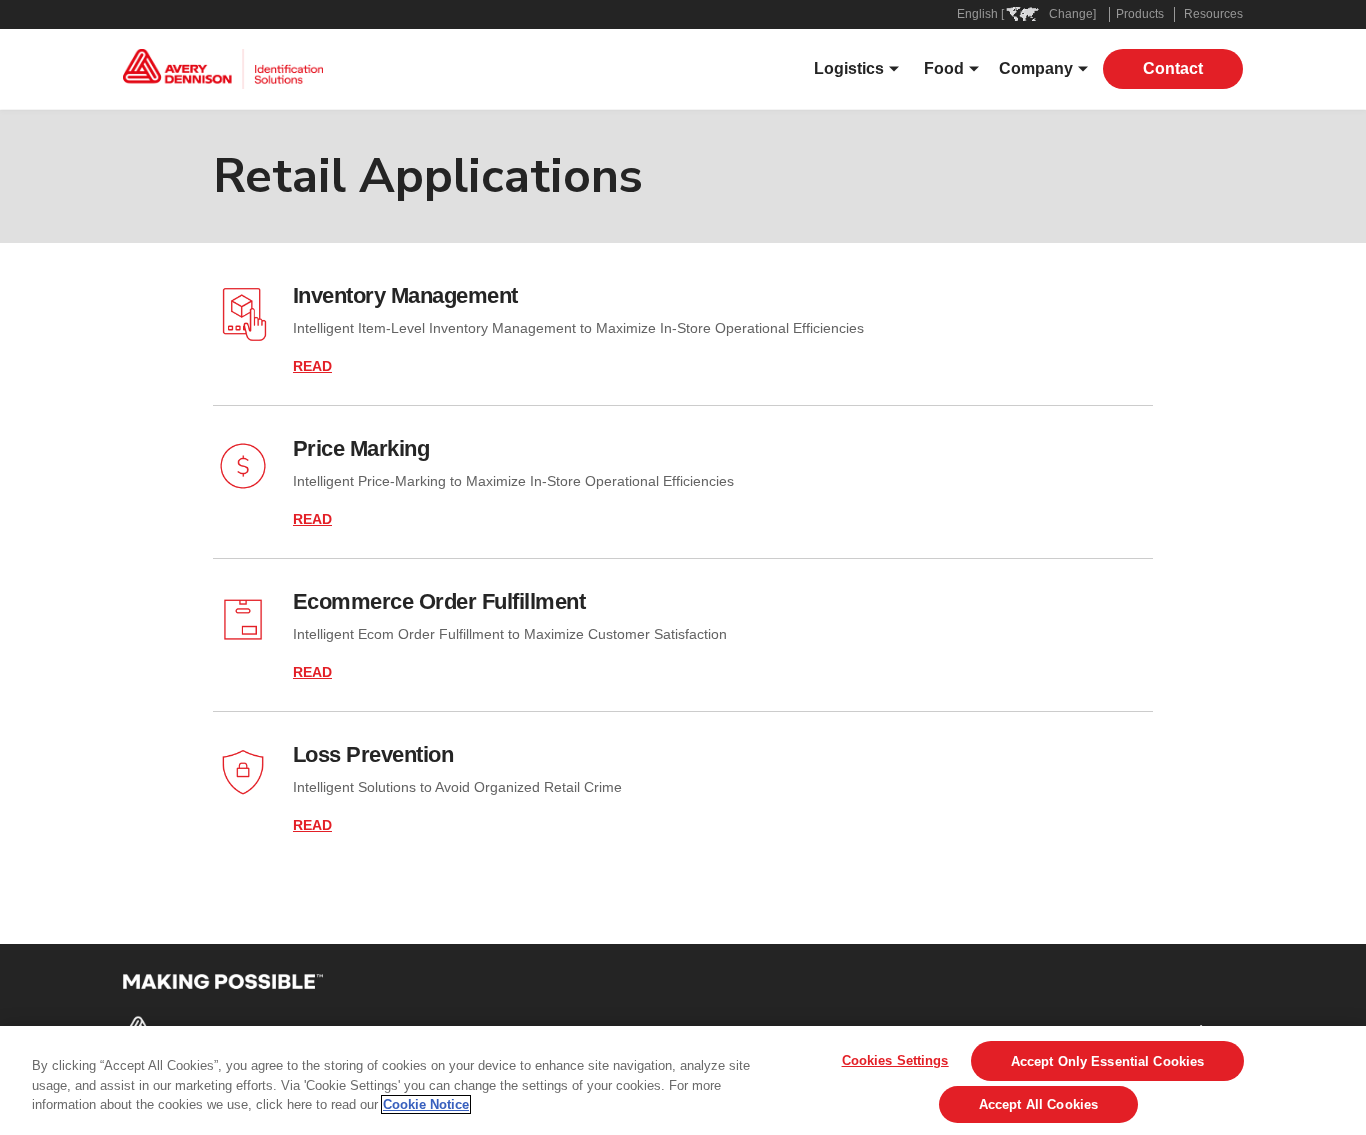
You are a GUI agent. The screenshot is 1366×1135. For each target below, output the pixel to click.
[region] (683, 1080)
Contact (1173, 68)
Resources (1213, 14)
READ (312, 366)
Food (944, 68)
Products (1140, 14)
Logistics (849, 68)
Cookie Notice (426, 1104)
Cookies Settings (895, 1060)
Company (1036, 68)
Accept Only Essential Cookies (1108, 1061)
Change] (1072, 14)
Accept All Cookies (1038, 1104)
